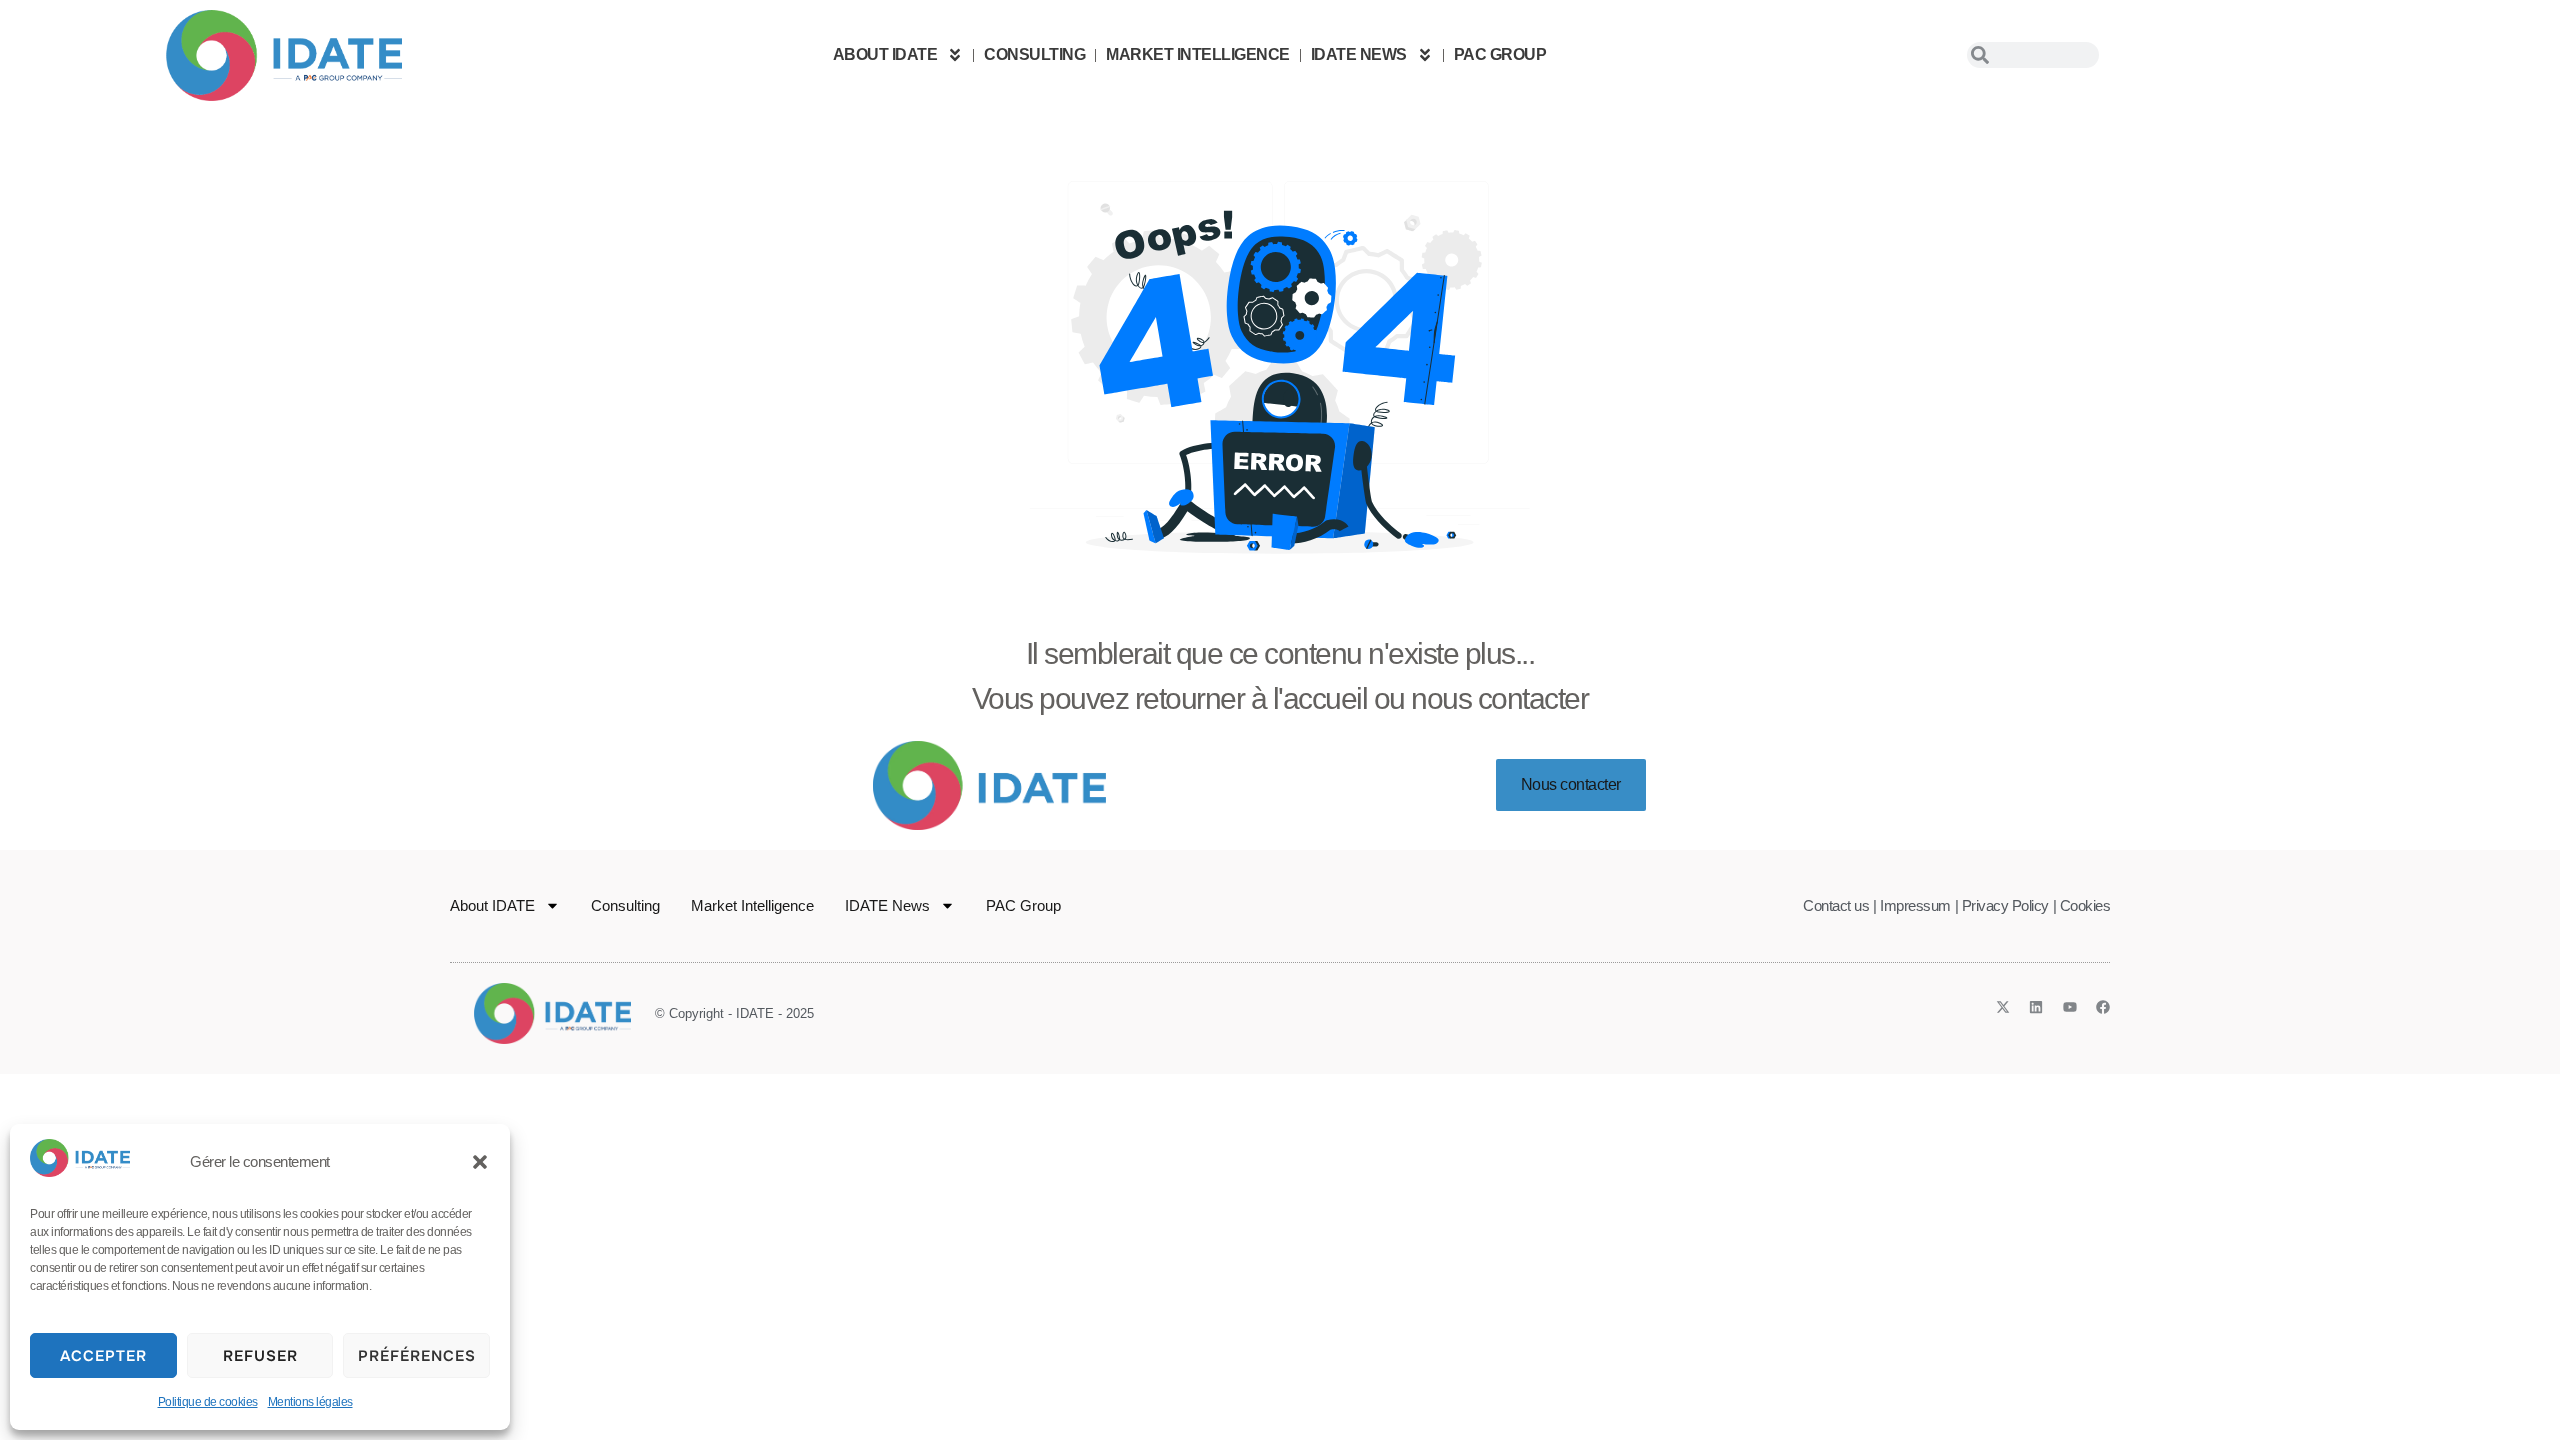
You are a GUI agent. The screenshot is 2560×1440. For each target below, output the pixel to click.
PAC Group (1500, 54)
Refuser (260, 1356)
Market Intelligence (1198, 54)
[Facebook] (2103, 1007)
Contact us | (1839, 905)
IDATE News (1359, 54)
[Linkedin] (2036, 1007)
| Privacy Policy (2002, 905)
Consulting (1034, 54)
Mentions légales (310, 1402)
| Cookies (2082, 905)
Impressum (1915, 905)
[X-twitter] (2003, 1007)
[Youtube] (2070, 1007)
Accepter (103, 1356)
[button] (480, 1162)
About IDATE (885, 54)
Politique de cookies (208, 1402)
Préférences (417, 1356)
